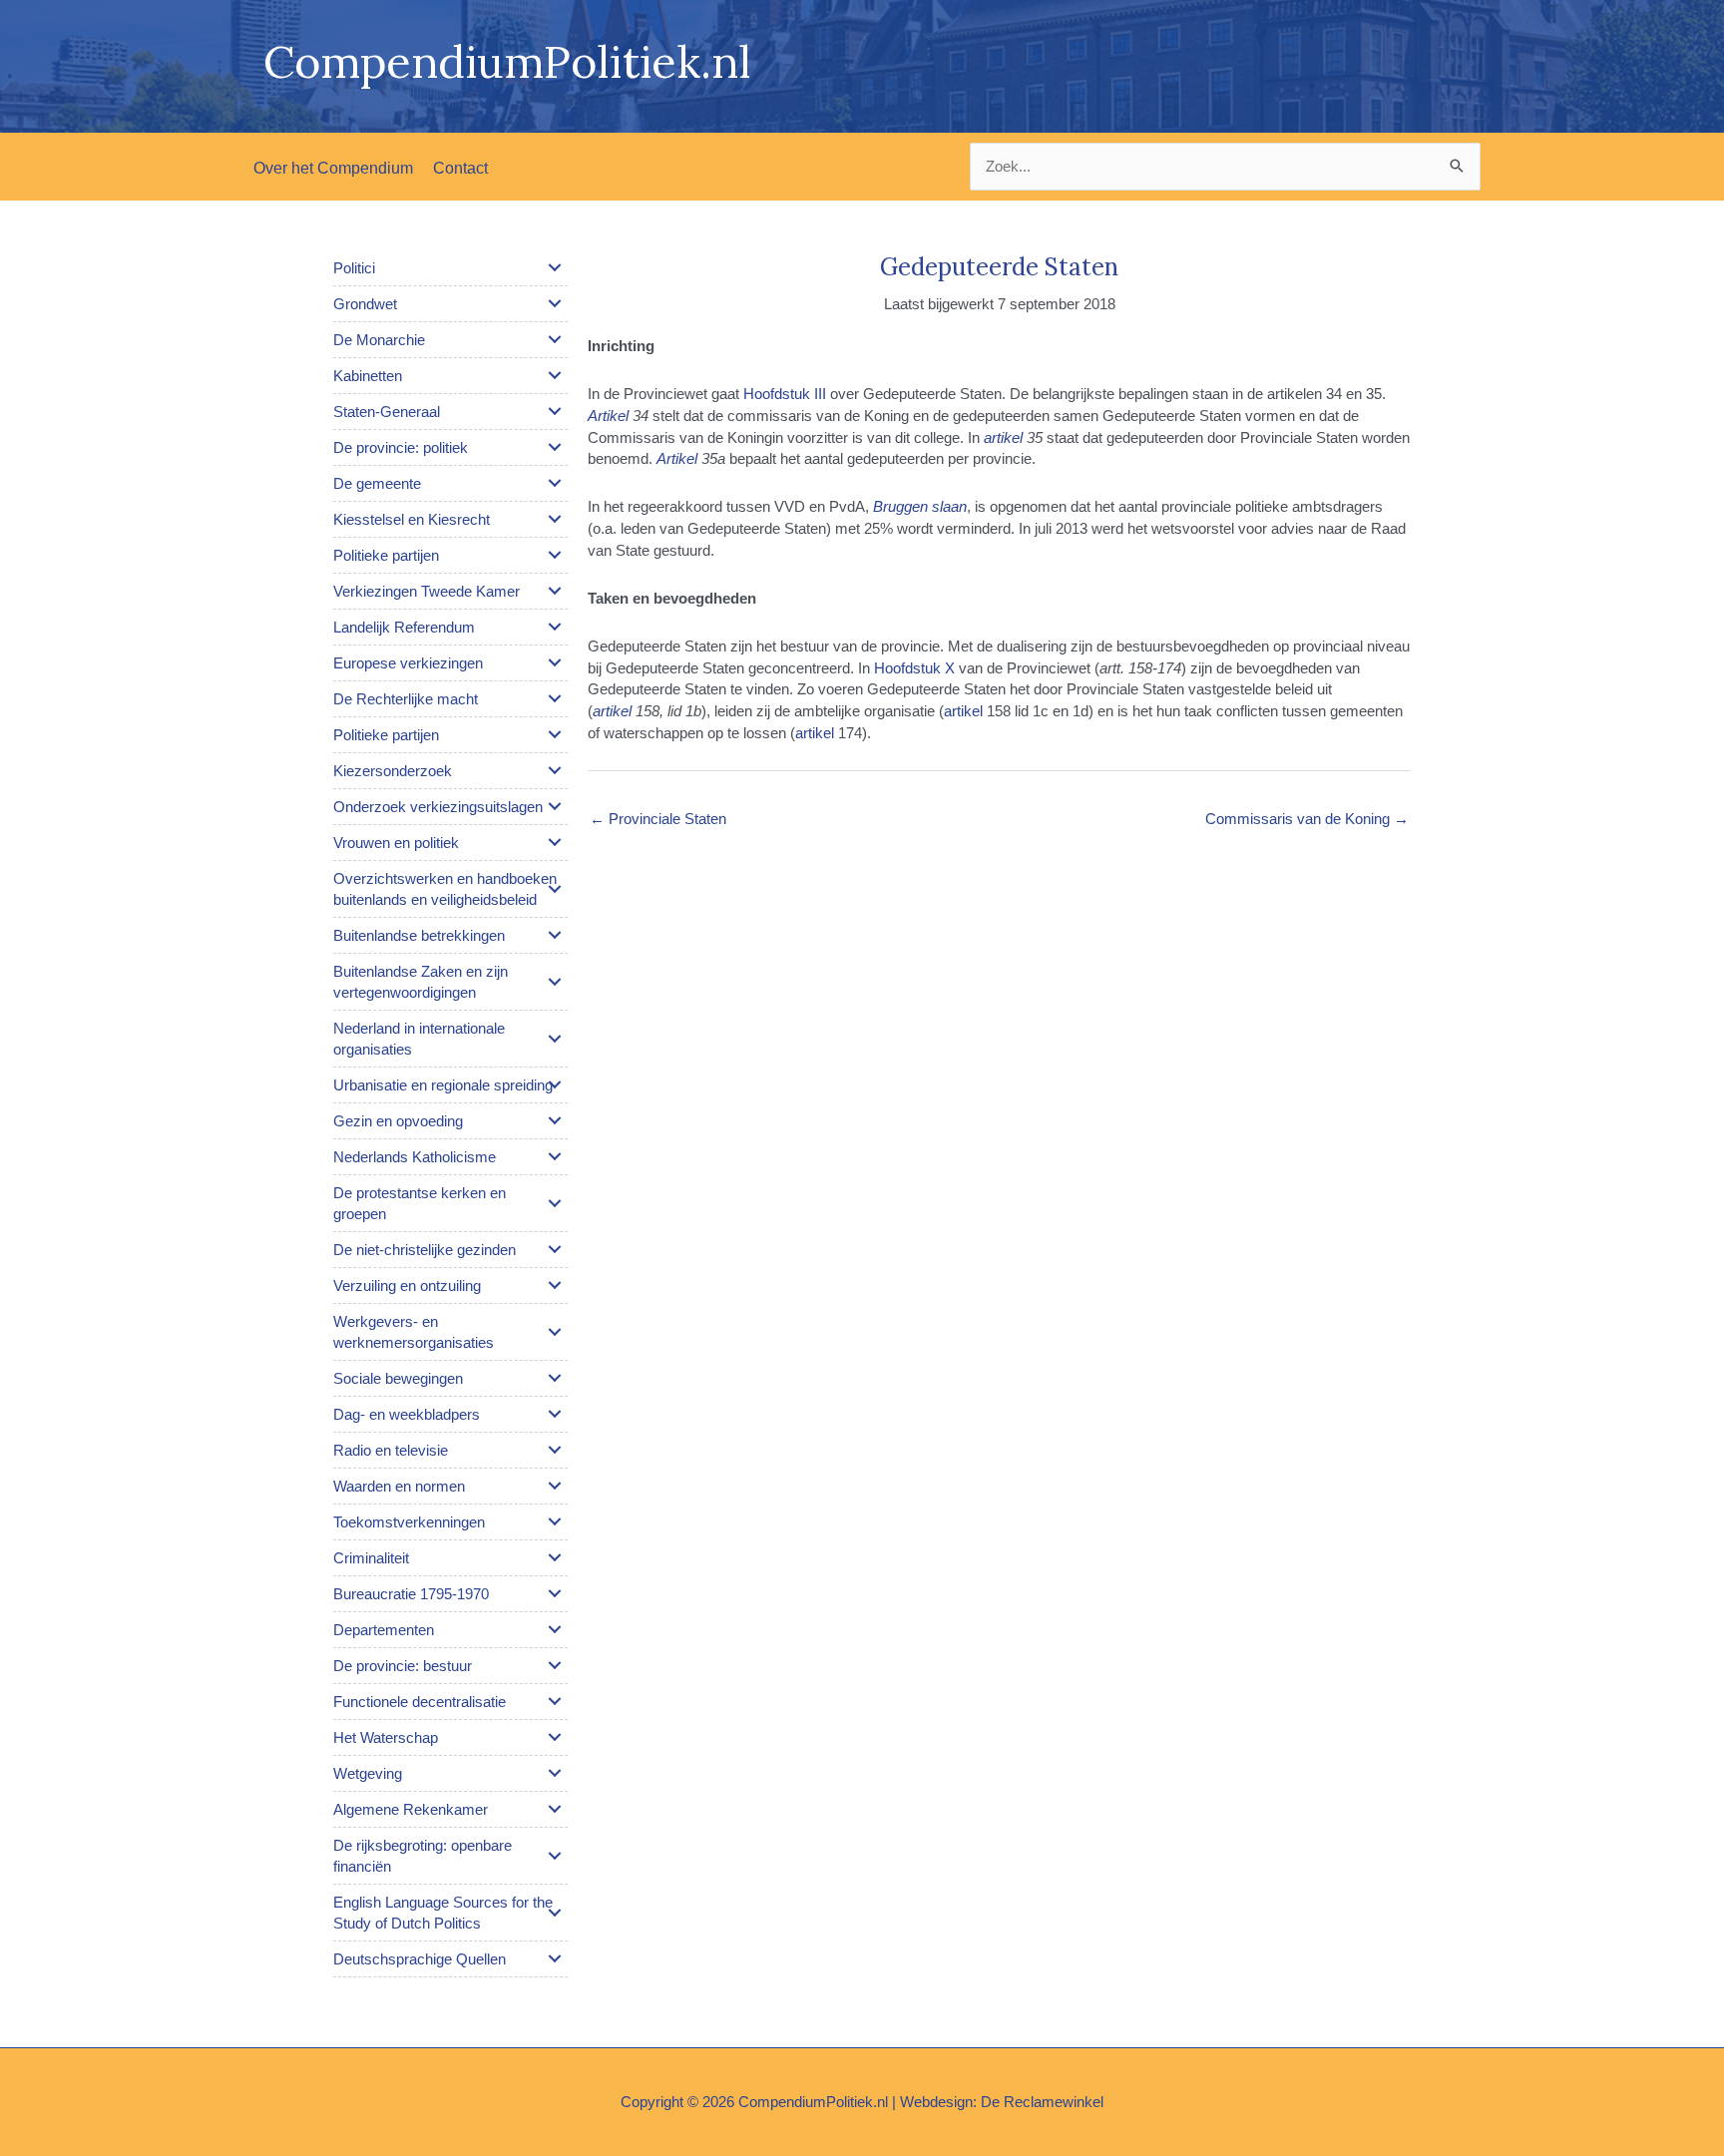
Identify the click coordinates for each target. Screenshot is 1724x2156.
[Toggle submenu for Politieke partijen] (555, 555)
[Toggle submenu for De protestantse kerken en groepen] (555, 1203)
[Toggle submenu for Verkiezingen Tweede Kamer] (555, 591)
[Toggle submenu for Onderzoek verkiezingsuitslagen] (555, 806)
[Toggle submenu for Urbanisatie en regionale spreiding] (555, 1084)
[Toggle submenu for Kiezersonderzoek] (555, 770)
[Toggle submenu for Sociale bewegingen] (555, 1378)
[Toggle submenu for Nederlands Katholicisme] (555, 1156)
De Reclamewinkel (1042, 2102)
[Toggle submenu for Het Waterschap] (555, 1737)
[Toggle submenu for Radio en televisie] (555, 1450)
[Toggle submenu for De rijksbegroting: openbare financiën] (555, 1856)
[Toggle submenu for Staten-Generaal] (555, 411)
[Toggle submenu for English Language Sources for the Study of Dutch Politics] (555, 1913)
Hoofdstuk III (785, 394)
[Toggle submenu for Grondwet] (555, 303)
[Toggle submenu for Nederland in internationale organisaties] (555, 1039)
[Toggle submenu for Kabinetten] (555, 375)
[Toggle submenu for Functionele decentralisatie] (555, 1701)
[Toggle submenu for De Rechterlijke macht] (555, 698)
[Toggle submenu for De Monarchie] (555, 339)
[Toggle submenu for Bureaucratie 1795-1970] (555, 1593)
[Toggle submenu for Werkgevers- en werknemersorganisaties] (555, 1332)
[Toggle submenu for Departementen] (555, 1629)
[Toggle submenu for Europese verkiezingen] (555, 662)
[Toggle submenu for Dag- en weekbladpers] (555, 1414)
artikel (963, 711)
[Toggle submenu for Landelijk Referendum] (555, 627)
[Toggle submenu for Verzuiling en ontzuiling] (555, 1285)
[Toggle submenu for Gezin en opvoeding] (555, 1120)
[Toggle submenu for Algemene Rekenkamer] (555, 1809)
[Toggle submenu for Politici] (555, 267)
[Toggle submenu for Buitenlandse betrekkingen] (555, 935)
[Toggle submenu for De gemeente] (555, 483)
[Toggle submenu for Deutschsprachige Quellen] (555, 1958)
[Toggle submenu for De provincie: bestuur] (555, 1665)
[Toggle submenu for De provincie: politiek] (555, 447)
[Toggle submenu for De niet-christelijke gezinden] (555, 1249)
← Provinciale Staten (658, 819)
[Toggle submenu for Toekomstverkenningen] (555, 1521)
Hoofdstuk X (914, 668)
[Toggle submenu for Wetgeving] (555, 1773)
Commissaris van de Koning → (1307, 819)
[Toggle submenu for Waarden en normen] (555, 1486)
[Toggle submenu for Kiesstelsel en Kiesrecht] (555, 519)
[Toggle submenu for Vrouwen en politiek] (555, 842)
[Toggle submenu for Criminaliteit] (555, 1557)
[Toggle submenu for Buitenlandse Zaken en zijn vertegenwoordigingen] (555, 982)
